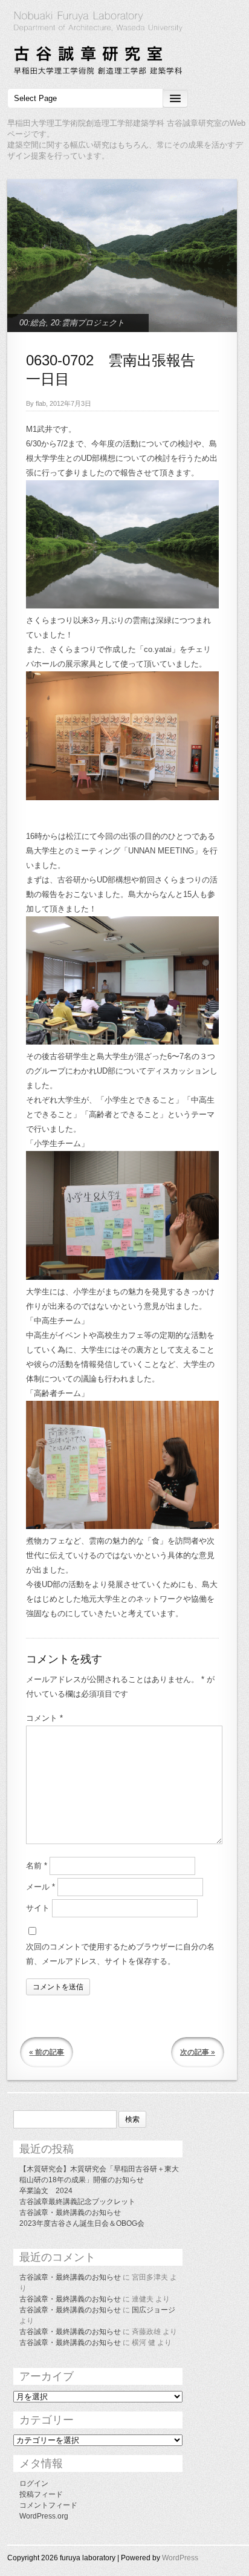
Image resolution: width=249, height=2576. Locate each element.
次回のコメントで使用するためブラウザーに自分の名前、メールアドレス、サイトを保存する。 (120, 1954)
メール (40, 1887)
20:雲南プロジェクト (88, 323)
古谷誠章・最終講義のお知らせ (70, 2212)
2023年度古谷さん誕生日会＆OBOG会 (82, 2223)
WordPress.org (44, 2516)
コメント (44, 1718)
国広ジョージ (154, 2310)
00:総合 (33, 323)
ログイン (34, 2483)
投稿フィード (41, 2494)
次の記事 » (198, 2052)
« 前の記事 (47, 2052)
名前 (37, 1866)
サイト (38, 1908)
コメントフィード (48, 2505)
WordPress (180, 2558)
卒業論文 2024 (46, 2191)
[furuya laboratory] (124, 45)
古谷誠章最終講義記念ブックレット (77, 2202)
